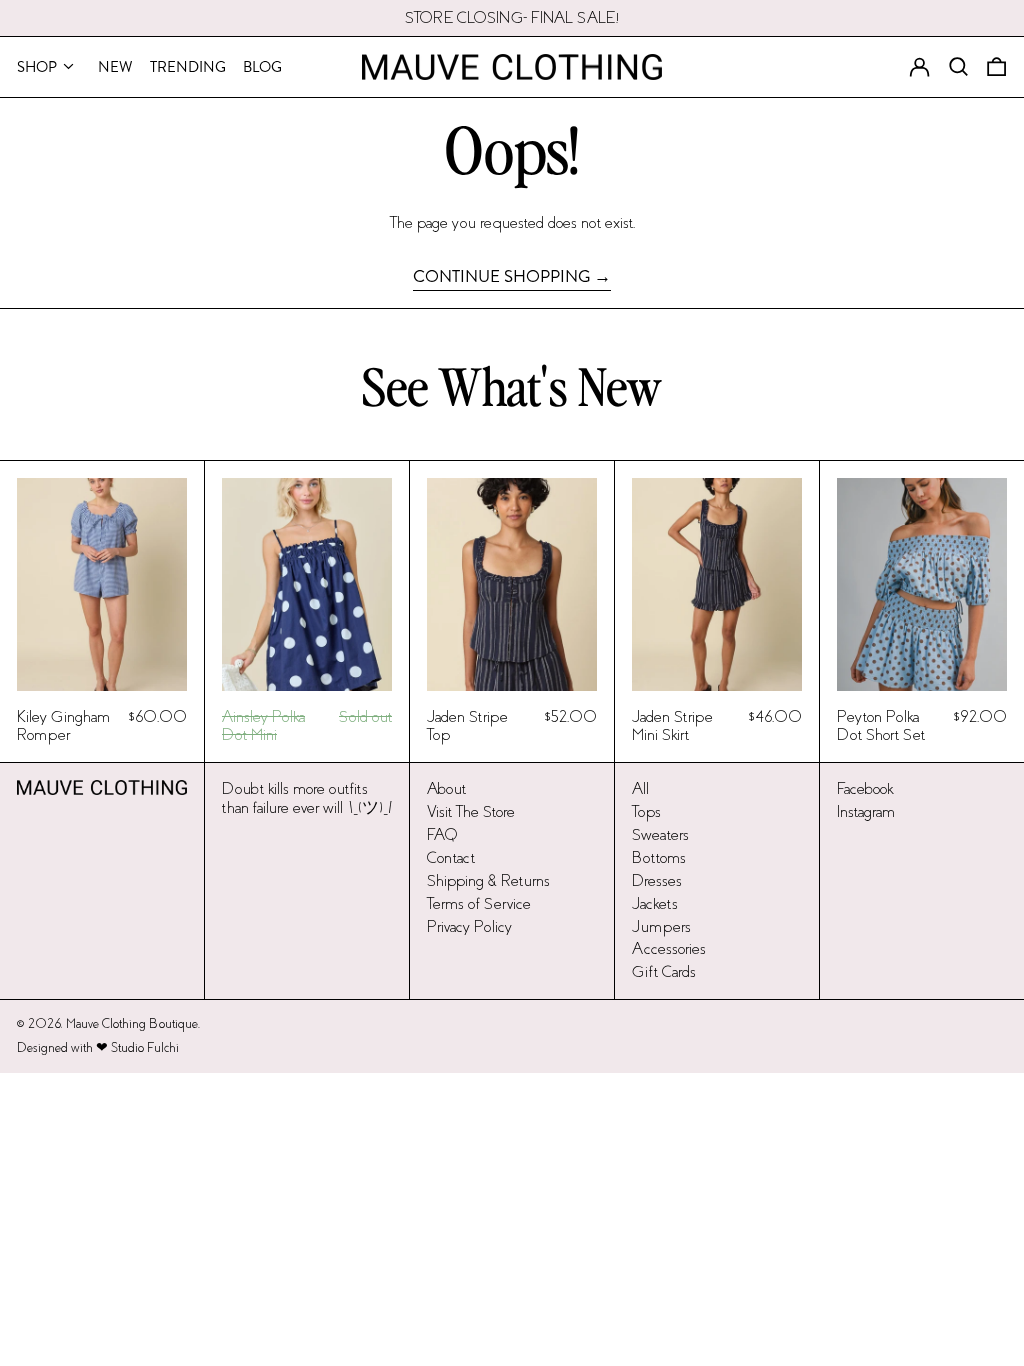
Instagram (866, 811)
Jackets (655, 903)
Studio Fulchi (145, 1048)
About (446, 788)
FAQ (442, 834)
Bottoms (659, 857)
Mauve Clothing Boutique (132, 1024)
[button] (996, 67)
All (640, 788)
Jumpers (661, 926)
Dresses (657, 880)
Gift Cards (664, 971)
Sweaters (660, 834)
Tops (646, 811)
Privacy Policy (469, 926)
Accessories (669, 948)
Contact (451, 857)
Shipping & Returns (488, 880)
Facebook (865, 788)
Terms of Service (479, 903)
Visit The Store (471, 811)
